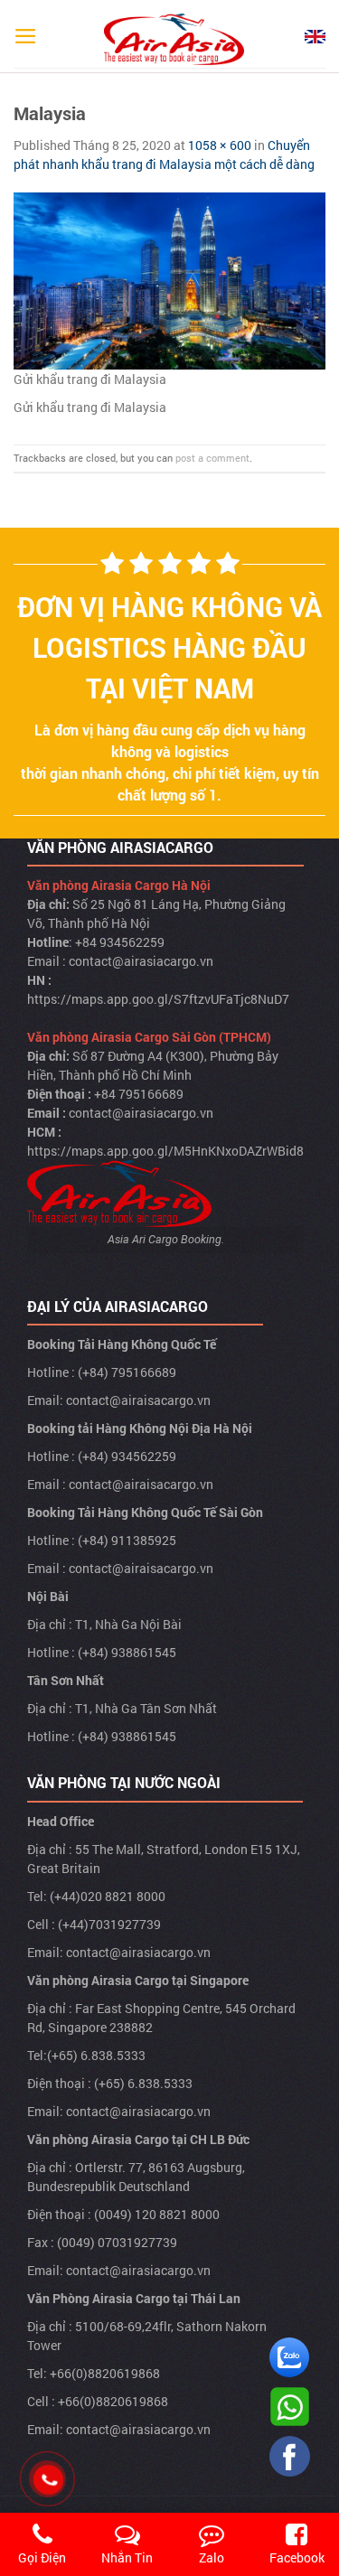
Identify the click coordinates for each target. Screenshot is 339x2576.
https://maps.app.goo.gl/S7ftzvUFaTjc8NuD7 (158, 999)
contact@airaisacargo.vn (138, 1400)
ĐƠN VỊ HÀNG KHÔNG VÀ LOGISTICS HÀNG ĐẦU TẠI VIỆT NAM (169, 647)
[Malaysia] (169, 280)
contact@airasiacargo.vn (141, 961)
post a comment (212, 458)
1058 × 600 (220, 145)
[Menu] (26, 36)
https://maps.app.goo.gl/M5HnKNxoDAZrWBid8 (165, 1151)
